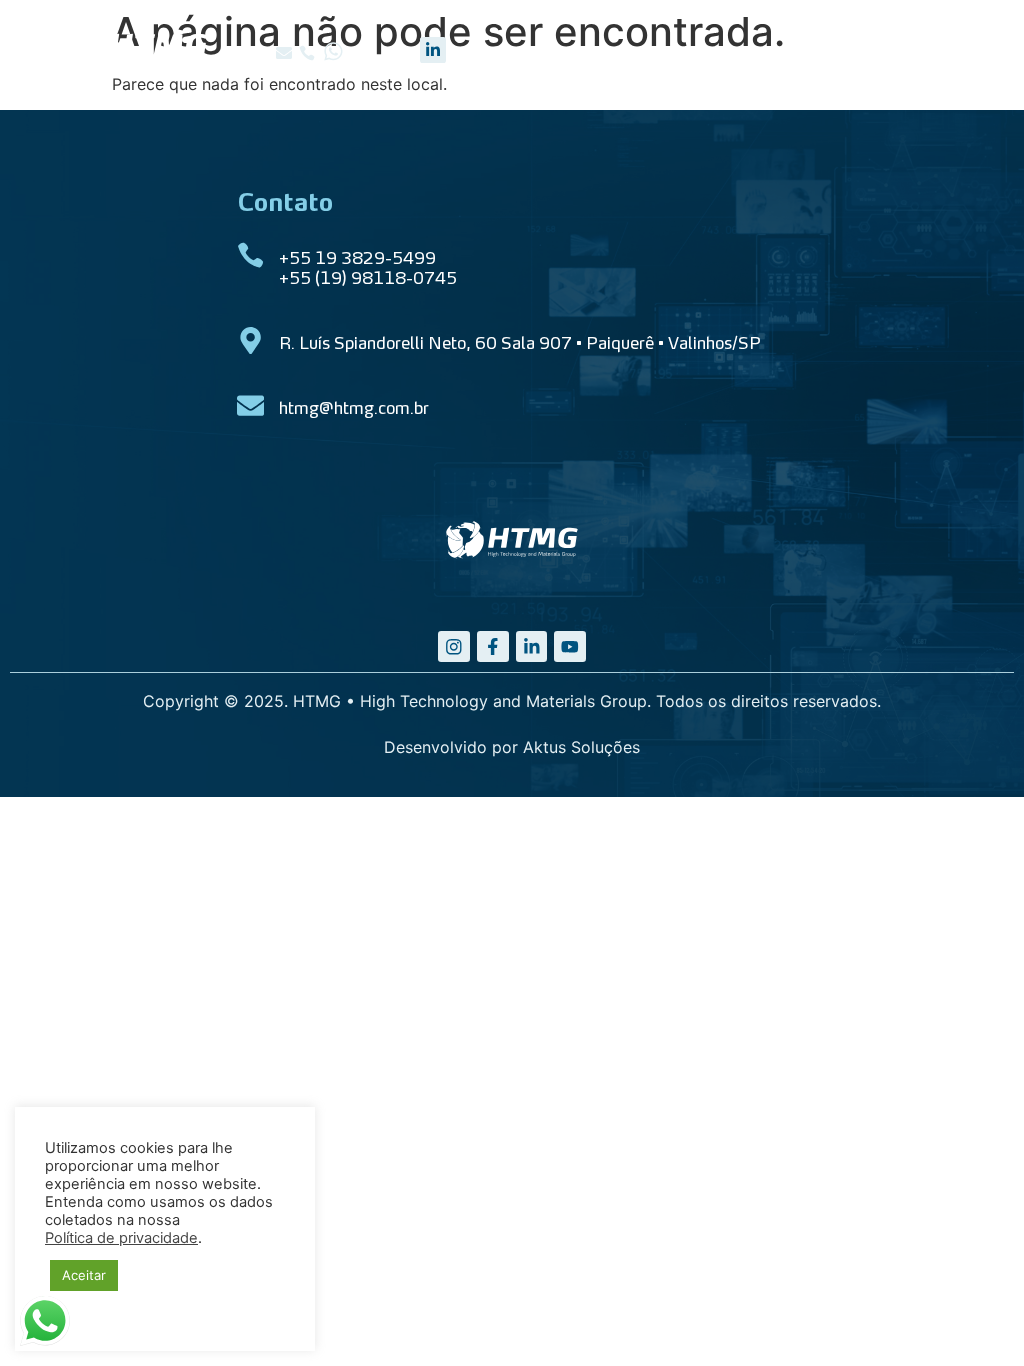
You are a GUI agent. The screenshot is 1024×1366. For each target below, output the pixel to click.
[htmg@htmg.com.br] (250, 405)
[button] (284, 53)
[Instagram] (454, 647)
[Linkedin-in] (433, 50)
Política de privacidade (121, 1238)
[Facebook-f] (493, 647)
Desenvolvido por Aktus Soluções (512, 747)
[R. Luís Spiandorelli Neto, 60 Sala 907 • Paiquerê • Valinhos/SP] (250, 340)
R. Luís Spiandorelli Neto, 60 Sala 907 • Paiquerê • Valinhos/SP (520, 345)
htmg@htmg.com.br (354, 410)
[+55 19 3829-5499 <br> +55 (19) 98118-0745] (250, 255)
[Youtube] (570, 647)
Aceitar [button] (84, 1275)
